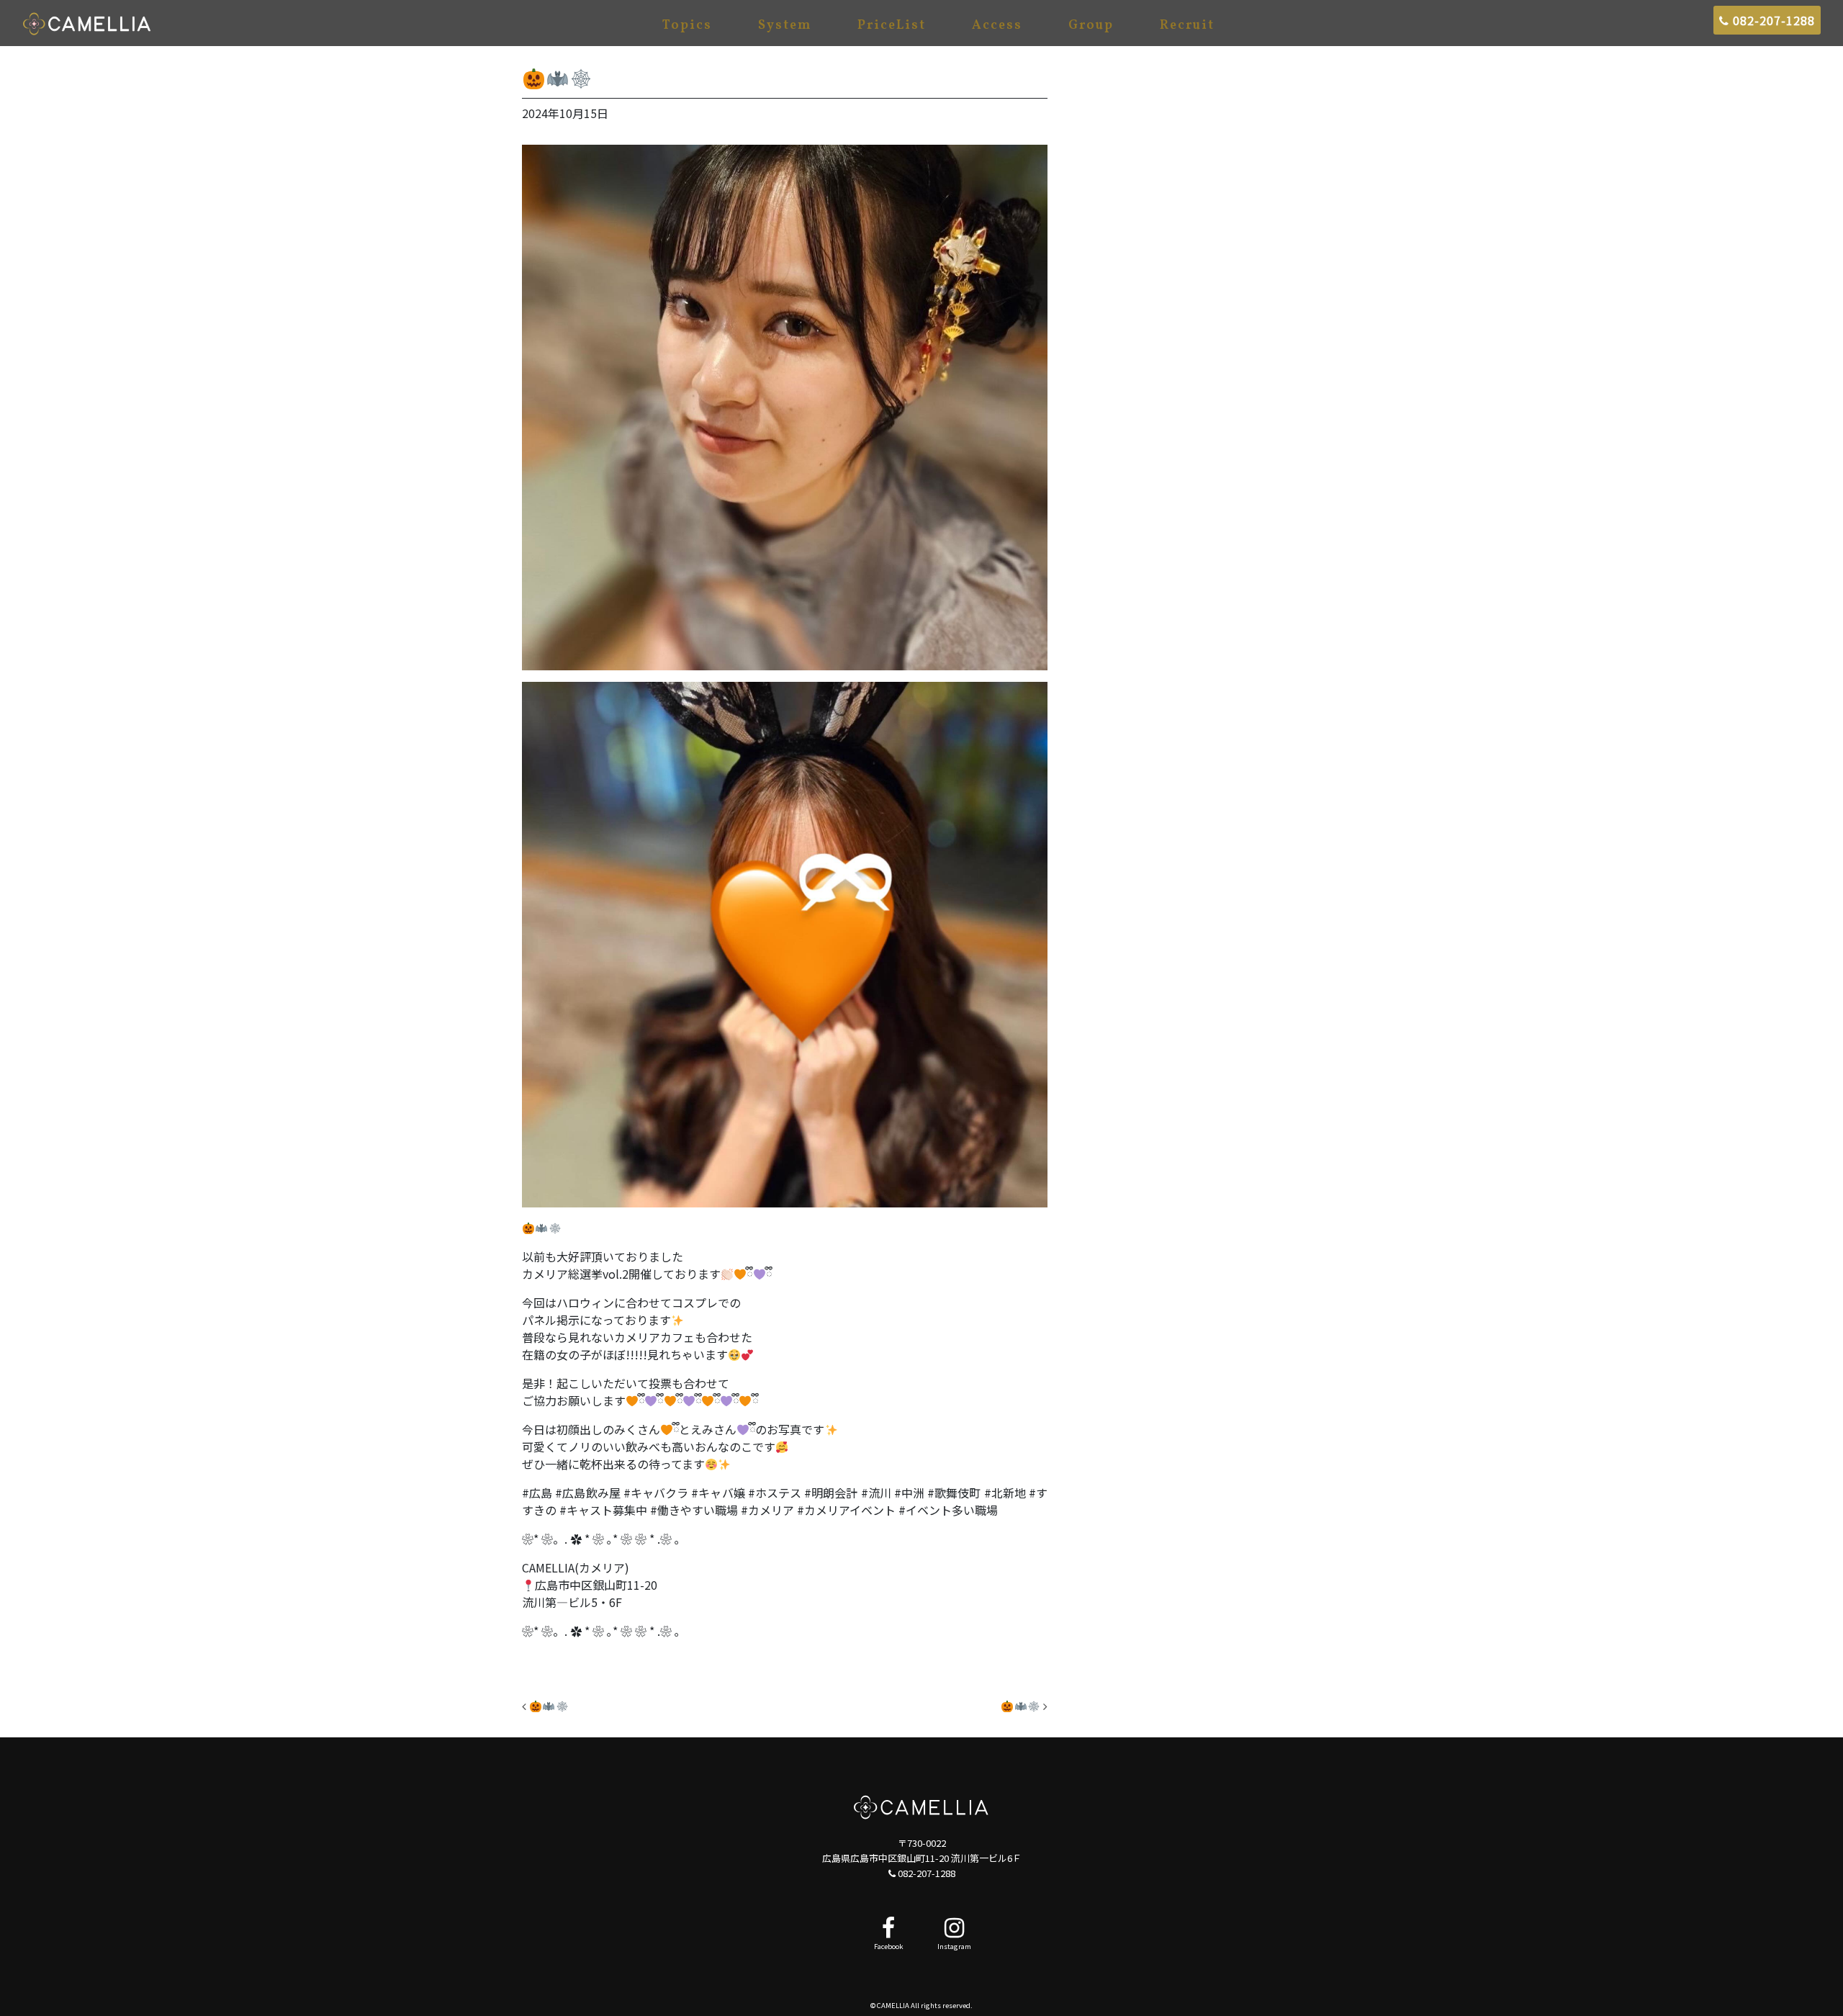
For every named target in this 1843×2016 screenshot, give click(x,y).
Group (1091, 26)
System (785, 26)
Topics (687, 26)
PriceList (892, 26)
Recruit (1187, 26)
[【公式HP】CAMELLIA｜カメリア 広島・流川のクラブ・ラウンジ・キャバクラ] (87, 23)
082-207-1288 (1772, 20)
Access (997, 26)
